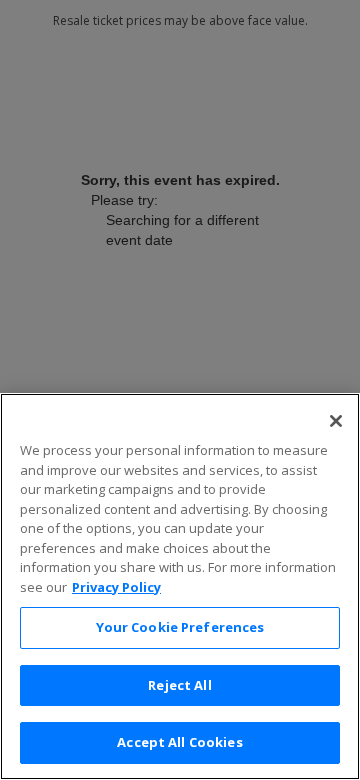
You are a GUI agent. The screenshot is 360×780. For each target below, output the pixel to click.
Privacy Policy (116, 587)
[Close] (336, 421)
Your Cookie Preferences (180, 627)
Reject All (179, 685)
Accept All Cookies (179, 742)
